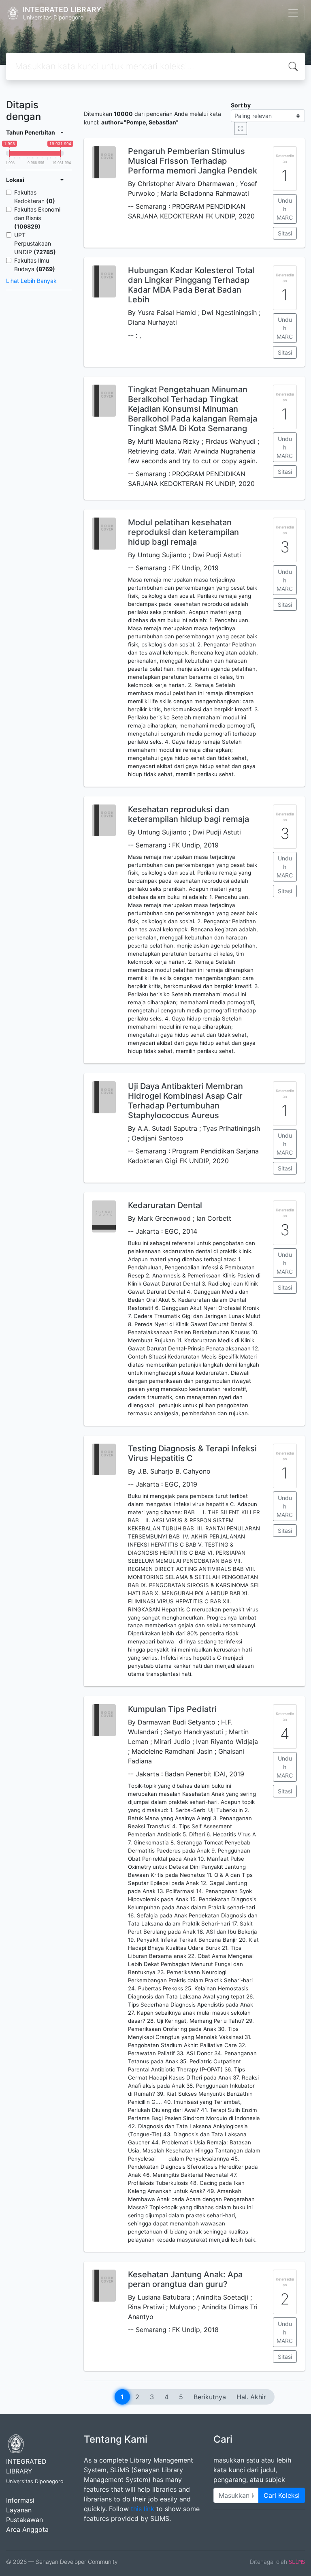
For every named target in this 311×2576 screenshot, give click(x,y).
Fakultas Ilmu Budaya (35, 265)
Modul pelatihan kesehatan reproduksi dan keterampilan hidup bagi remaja (183, 532)
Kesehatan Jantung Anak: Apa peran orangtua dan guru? (185, 2279)
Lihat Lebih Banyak (31, 281)
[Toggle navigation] (293, 13)
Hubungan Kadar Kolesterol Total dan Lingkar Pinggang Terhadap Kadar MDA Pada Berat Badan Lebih (191, 285)
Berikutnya (210, 2397)
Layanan (19, 2510)
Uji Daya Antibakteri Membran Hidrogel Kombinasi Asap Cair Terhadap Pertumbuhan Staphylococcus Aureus (185, 1101)
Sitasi (285, 233)
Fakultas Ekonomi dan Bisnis (37, 218)
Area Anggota (27, 2529)
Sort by (241, 105)
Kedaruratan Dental (165, 1205)
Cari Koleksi (282, 2495)
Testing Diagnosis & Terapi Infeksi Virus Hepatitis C (192, 1453)
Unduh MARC (285, 209)
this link (143, 2509)
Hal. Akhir (251, 2397)
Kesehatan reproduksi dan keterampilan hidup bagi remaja (189, 814)
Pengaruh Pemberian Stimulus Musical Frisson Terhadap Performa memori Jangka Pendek (193, 161)
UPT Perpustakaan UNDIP (35, 243)
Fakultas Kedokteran (35, 197)
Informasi (20, 2500)
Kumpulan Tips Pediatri (172, 1709)
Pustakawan (24, 2520)
